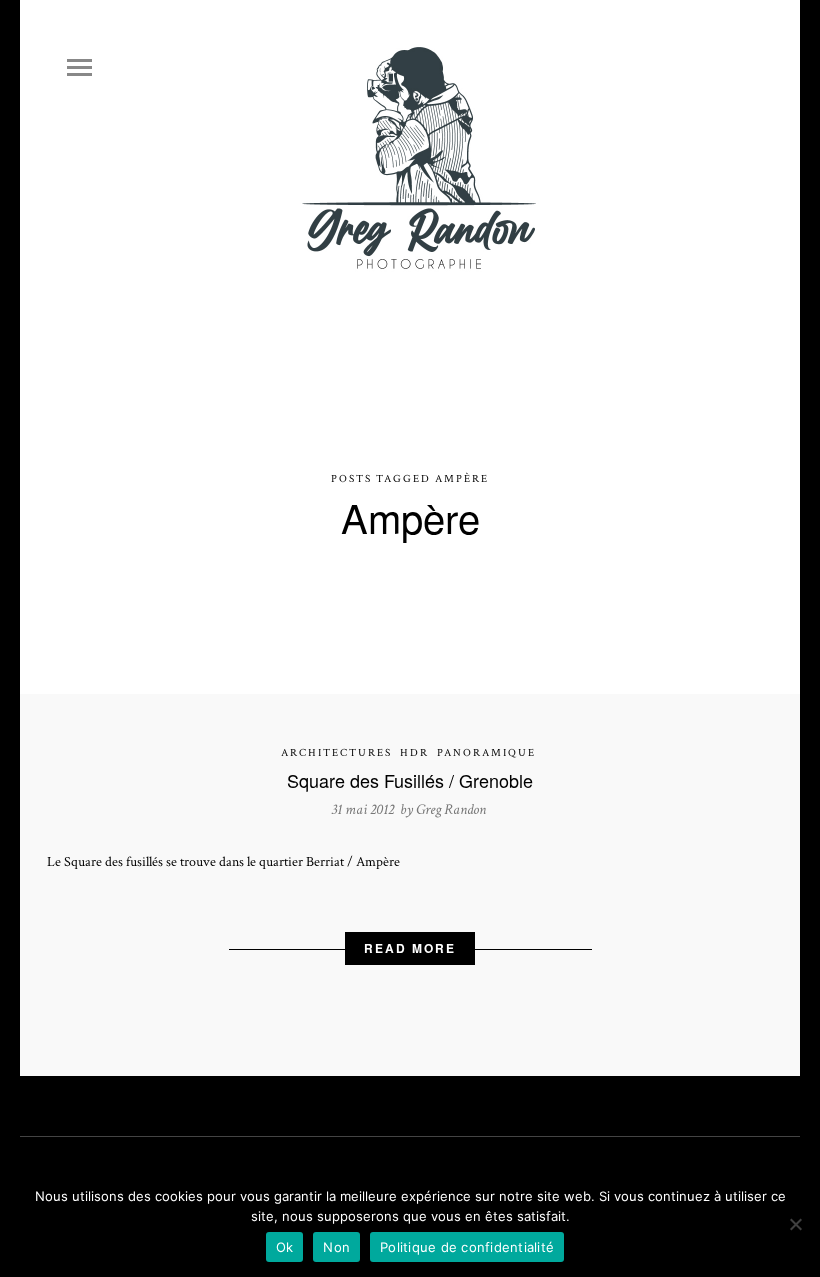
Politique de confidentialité (467, 1247)
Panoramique (486, 753)
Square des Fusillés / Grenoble (410, 780)
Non (336, 1247)
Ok (285, 1247)
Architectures (336, 753)
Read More (410, 948)
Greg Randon (451, 809)
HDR (414, 753)
